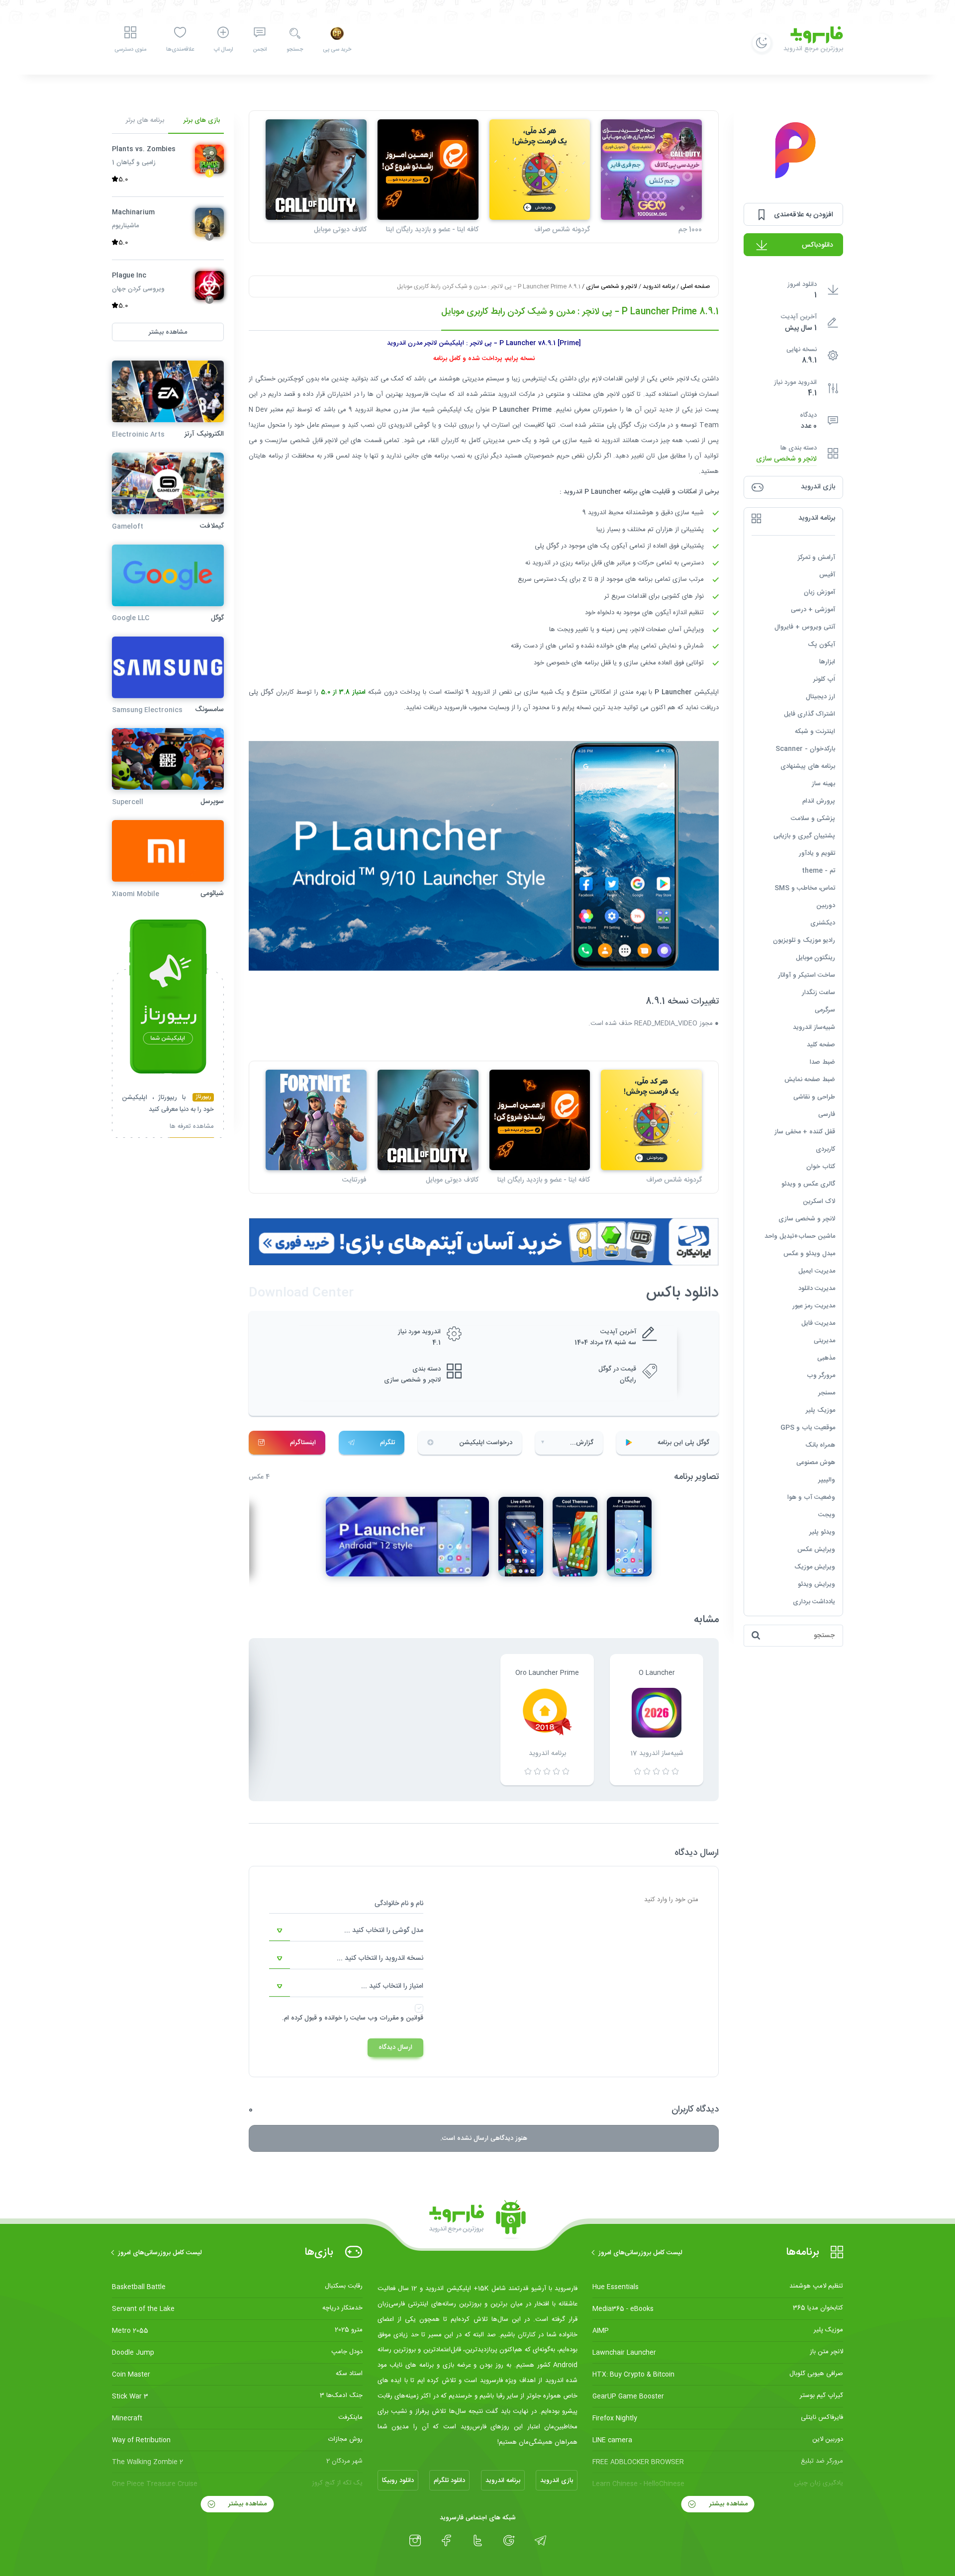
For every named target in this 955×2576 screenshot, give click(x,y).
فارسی (827, 1114)
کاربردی (825, 1149)
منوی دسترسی (130, 50)
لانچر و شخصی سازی (786, 459)
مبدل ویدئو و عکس (809, 1254)
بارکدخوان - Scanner (805, 749)
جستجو (295, 50)
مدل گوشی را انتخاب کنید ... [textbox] (384, 1931)
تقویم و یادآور (817, 853)
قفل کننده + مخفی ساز (805, 1132)
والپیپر (827, 1480)
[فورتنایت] (316, 1120)
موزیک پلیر (820, 1410)
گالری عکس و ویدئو (808, 1184)
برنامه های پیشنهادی (808, 766)
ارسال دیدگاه (395, 2047)
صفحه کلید (821, 1045)
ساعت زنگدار (818, 993)
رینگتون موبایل (815, 958)
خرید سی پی (337, 50)
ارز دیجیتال (820, 697)
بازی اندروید (557, 2481)
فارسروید (455, 708)
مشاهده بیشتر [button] (168, 332)
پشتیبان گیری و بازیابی (804, 836)
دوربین (826, 906)
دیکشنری (823, 923)
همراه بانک (820, 1445)
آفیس (827, 575)
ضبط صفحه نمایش (810, 1080)
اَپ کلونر (824, 679)
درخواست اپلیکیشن (486, 1443)
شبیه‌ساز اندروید (814, 1027)
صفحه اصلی (695, 286)
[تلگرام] (540, 2541)
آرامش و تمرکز (816, 557)
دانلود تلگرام (449, 2481)
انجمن (260, 50)
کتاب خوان (821, 1167)
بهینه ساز (823, 784)
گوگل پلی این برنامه (683, 1443)
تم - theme (818, 871)
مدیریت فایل (818, 1323)
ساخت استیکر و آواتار (807, 975)
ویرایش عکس (816, 1550)
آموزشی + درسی (813, 610)
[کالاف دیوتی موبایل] (316, 170)
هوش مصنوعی (816, 1463)
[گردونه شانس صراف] (540, 170)
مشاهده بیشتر (727, 2504)
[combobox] (346, 1931)
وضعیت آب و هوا (811, 1497)
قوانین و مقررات (401, 2018)
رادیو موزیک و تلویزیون (804, 940)
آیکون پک (821, 644)
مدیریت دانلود (817, 1288)
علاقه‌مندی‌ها (180, 50)
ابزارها (827, 662)
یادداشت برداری (814, 1602)
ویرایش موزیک (815, 1567)
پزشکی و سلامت (813, 819)
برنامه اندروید (659, 286)
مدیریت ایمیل (817, 1271)
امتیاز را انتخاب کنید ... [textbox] (392, 1986)
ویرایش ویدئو (816, 1584)
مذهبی (826, 1358)
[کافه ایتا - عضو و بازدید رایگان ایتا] (428, 170)
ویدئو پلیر (822, 1532)
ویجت (827, 1515)
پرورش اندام (819, 801)
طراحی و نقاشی (814, 1097)
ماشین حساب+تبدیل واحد (800, 1236)
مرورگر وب (821, 1376)
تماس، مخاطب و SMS (805, 888)
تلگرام (387, 1443)
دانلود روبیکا (398, 2481)
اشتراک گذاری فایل (810, 714)
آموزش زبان (819, 592)
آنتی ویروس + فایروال (805, 627)
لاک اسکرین (819, 1201)
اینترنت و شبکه (815, 732)
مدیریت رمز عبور (814, 1306)
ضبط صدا (822, 1062)
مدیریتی (824, 1341)
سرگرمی (825, 1010)
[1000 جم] (651, 170)
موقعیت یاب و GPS (808, 1428)
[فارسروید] (477, 2220)
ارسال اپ (223, 50)
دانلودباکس (817, 245)
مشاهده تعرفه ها (192, 1127)
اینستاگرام (303, 1443)
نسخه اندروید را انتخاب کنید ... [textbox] (380, 1958)
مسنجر (827, 1393)
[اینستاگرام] (415, 2541)
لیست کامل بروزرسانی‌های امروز (640, 2253)
